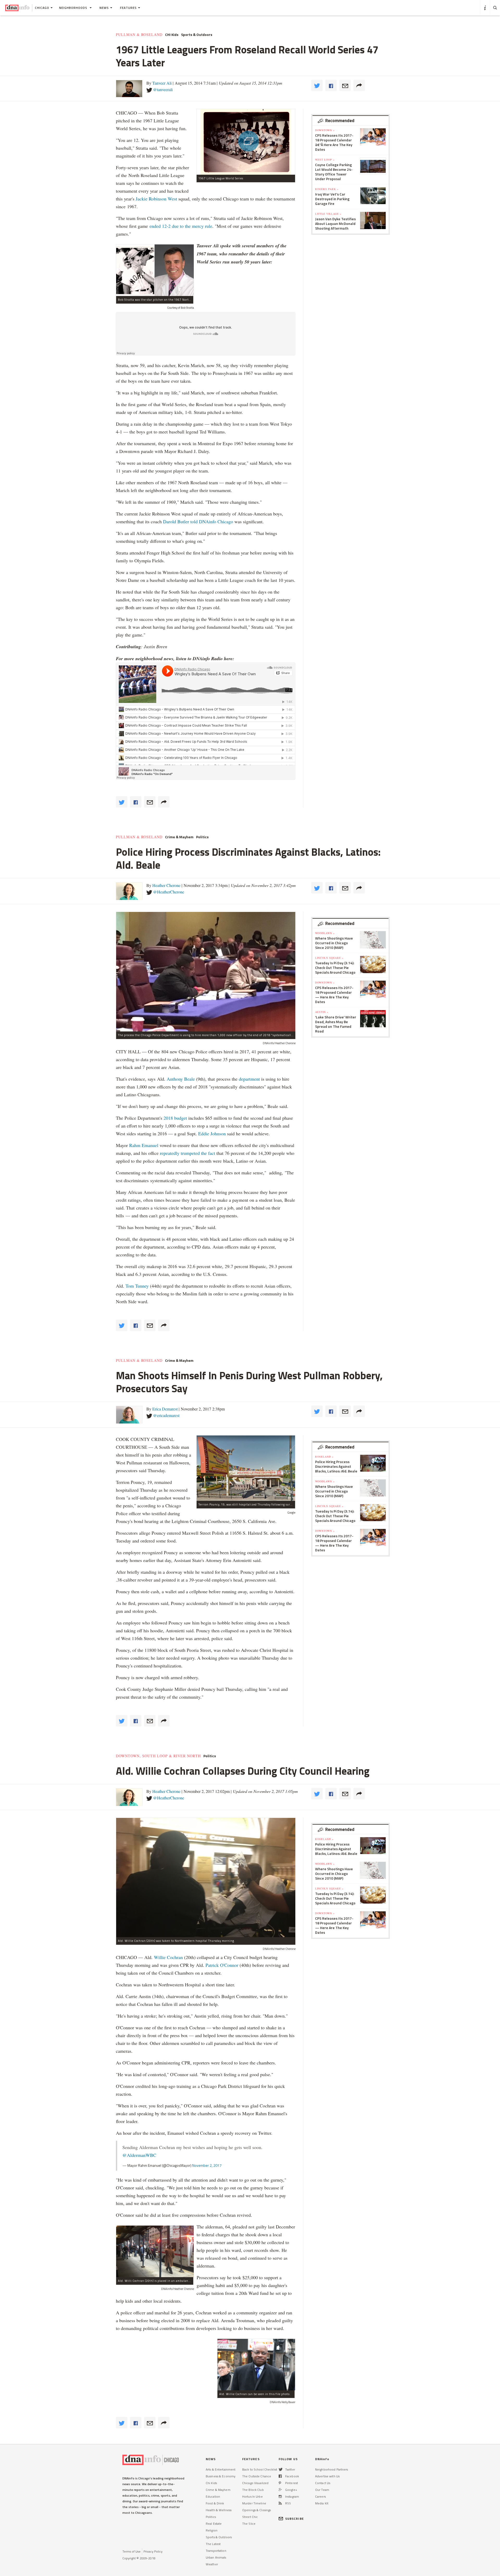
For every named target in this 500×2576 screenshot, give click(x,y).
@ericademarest (166, 1415)
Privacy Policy (153, 2551)
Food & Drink (215, 2503)
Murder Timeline (254, 2503)
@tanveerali (163, 89)
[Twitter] (281, 2469)
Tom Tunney (137, 1286)
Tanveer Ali (162, 83)
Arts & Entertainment (221, 2469)
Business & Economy (221, 2476)
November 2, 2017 (207, 2165)
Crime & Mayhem (179, 837)
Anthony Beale (181, 1079)
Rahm (135, 1145)
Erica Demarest (165, 1409)
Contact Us (323, 2483)
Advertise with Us (327, 2476)
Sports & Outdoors (197, 35)
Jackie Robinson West (156, 199)
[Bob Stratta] (155, 270)
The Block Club (253, 2490)
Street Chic (250, 2517)
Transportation (216, 2551)
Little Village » (328, 214)
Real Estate (214, 2524)
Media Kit (322, 2503)
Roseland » (324, 1457)
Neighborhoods (74, 8)
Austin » (322, 1012)
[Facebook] (280, 2476)
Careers (320, 2496)
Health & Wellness (219, 2510)
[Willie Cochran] (256, 2365)
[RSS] (280, 2503)
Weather (212, 2564)
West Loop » (325, 160)
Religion (212, 2530)
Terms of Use (132, 2551)
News (104, 8)
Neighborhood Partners (332, 2469)
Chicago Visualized (255, 2483)
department (249, 1079)
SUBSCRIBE (295, 2519)
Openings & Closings (257, 2510)
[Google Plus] (280, 2490)
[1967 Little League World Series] (246, 142)
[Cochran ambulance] (155, 2251)
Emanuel (150, 1145)
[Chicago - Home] (17, 8)
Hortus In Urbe (252, 2496)
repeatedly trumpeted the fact (187, 1153)
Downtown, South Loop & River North (158, 1756)
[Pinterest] (280, 2483)
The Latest (213, 2544)
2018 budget (175, 1118)
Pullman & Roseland (139, 35)
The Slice (249, 2524)
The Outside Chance (257, 2476)
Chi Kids (211, 2483)
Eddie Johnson (212, 1133)
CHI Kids (172, 35)
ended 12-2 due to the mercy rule (181, 226)
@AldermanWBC (139, 2155)
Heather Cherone (166, 885)
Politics (202, 837)
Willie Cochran (168, 1957)
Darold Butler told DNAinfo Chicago (198, 521)
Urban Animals (216, 2557)
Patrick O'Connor (223, 1965)
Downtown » (325, 130)
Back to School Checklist (260, 2469)
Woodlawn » (325, 933)
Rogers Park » (327, 189)
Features (128, 8)
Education (213, 2496)
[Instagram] (280, 2496)
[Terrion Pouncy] (246, 1468)
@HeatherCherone (169, 892)
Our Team (322, 2490)
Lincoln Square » (329, 958)
